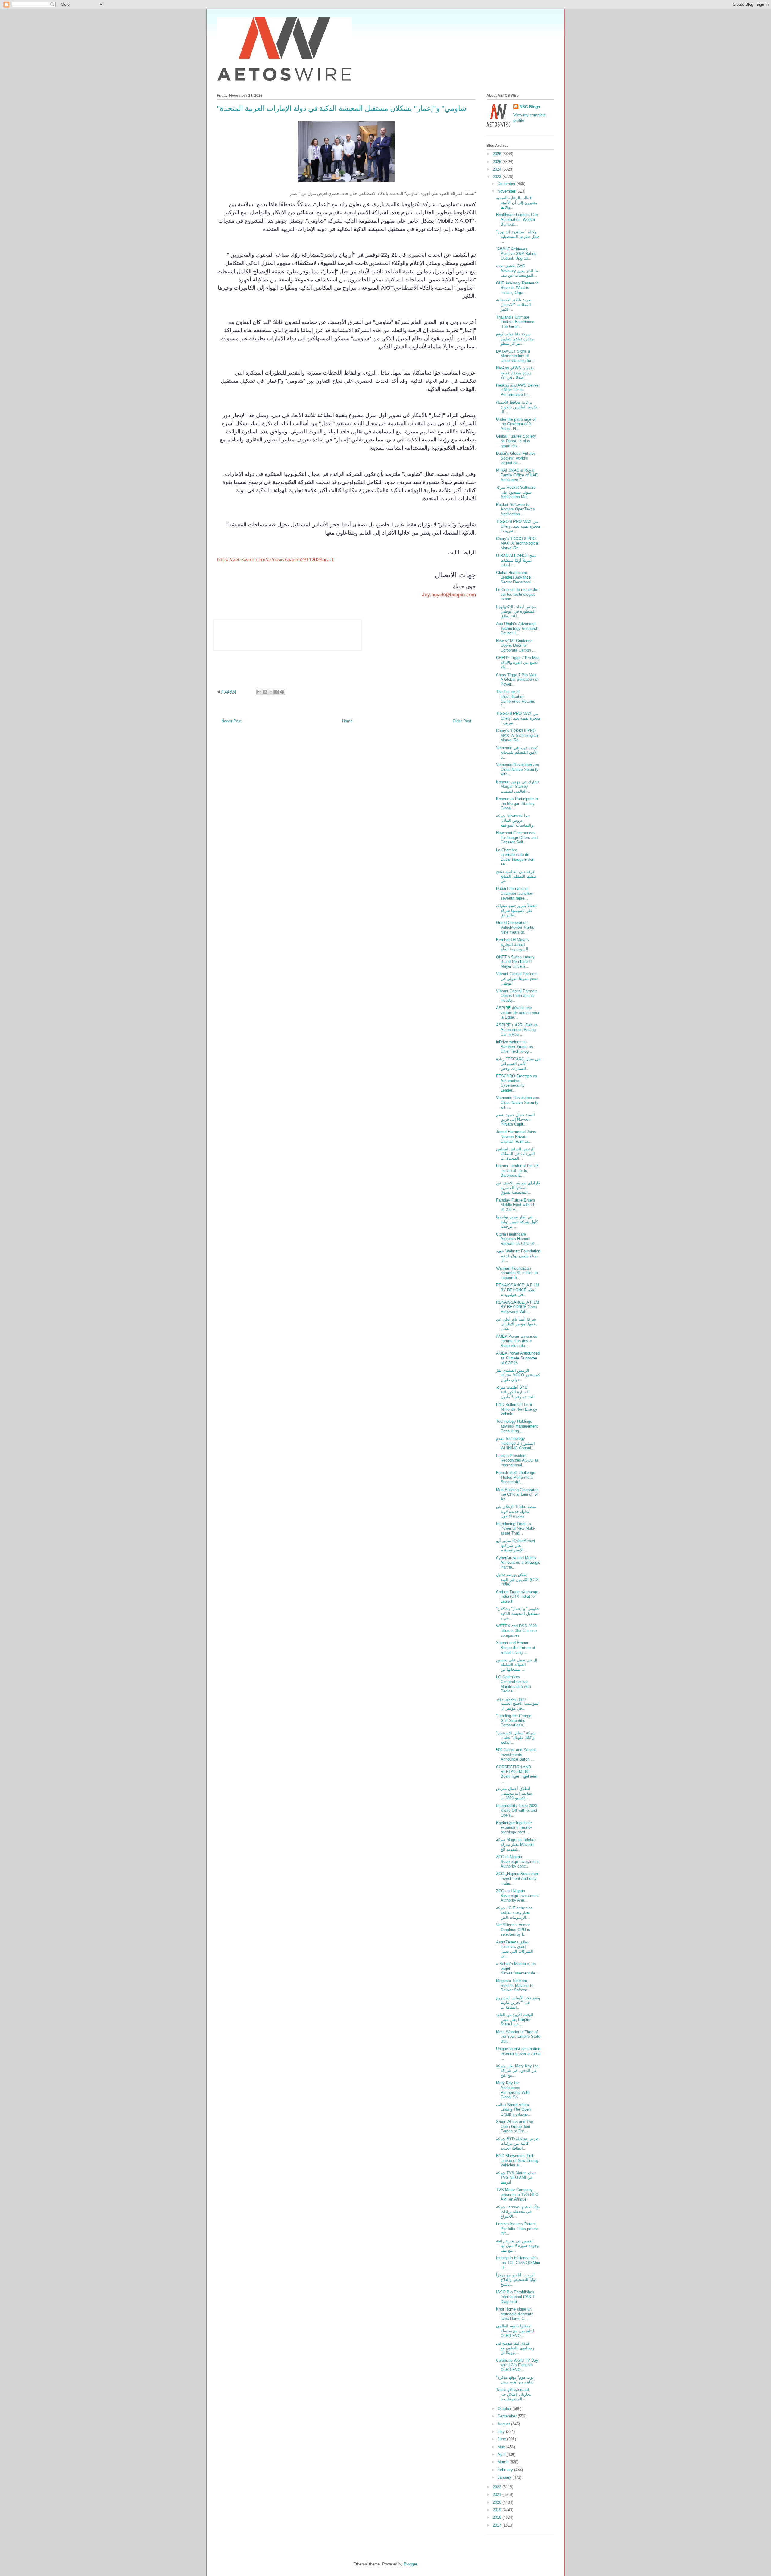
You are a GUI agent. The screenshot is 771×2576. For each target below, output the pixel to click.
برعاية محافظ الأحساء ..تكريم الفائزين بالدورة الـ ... (518, 407)
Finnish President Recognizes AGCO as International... (517, 1460)
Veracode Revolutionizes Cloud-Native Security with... (518, 769)
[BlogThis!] (265, 692)
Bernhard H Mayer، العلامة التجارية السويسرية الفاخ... (514, 944)
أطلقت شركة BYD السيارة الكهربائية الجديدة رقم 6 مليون (515, 1392)
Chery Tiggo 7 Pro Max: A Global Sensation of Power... (517, 680)
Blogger (410, 2564)
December (507, 184)
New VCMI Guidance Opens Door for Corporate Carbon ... (516, 646)
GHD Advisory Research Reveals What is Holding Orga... (517, 288)
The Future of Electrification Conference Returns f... (516, 699)
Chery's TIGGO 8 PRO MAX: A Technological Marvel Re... (517, 543)
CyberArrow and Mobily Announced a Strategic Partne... (518, 1563)
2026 (498, 154)
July (502, 2431)
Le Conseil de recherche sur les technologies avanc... (517, 594)
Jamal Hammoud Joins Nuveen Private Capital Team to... (516, 1136)
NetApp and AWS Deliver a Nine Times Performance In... (518, 390)
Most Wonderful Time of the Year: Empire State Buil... (518, 2037)
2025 (498, 162)
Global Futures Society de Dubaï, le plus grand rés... (516, 441)
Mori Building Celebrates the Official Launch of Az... (517, 1494)
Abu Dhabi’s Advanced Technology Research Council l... (517, 628)
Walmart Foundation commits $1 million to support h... (517, 1273)
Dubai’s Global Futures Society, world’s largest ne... (516, 458)
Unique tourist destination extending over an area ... (518, 2053)
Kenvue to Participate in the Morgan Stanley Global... (517, 803)
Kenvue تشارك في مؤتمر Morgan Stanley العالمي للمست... (518, 787)
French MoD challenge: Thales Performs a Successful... (516, 1477)
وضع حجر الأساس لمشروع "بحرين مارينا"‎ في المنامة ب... (518, 2003)
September (508, 2416)
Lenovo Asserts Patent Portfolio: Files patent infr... (517, 2229)
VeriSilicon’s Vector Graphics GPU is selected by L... (513, 1930)
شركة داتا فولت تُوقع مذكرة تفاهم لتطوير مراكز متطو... (515, 339)
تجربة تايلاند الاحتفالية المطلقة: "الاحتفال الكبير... (514, 305)
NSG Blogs (530, 107)
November (507, 191)
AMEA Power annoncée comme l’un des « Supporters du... (517, 1341)
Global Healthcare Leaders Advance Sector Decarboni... (515, 577)
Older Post (462, 721)
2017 (498, 2525)
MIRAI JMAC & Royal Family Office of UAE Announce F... (517, 475)
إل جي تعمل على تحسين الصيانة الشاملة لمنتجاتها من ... (517, 1665)
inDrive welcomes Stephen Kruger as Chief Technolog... (515, 1047)
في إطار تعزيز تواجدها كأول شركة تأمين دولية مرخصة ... (517, 1222)
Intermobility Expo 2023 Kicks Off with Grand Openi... (517, 1810)
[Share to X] (271, 692)
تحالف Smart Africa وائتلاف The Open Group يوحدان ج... (514, 2109)
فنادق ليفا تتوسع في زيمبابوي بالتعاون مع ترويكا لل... (515, 2348)
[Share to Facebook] (276, 692)
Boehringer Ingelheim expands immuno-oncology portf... (514, 1827)
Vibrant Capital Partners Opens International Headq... (517, 996)
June (502, 2439)
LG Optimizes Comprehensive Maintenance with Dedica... (513, 1684)
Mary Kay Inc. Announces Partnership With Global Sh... (513, 2090)
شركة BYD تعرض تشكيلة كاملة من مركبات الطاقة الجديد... (517, 2144)
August (504, 2424)
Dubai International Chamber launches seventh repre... (515, 893)
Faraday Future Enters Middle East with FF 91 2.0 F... (516, 1205)
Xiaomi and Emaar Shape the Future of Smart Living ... (516, 1648)
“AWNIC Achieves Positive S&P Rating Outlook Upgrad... (516, 254)
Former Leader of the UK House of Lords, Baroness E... (518, 1170)
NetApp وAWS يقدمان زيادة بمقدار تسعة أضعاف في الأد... (515, 373)
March (504, 2462)
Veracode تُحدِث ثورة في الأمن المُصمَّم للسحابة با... (517, 752)
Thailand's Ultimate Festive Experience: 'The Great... (516, 322)
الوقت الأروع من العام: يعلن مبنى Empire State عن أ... (515, 2019)
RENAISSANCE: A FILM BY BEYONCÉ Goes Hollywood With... (518, 1307)
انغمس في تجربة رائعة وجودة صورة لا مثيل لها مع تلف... (517, 2246)
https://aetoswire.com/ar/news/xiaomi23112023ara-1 (275, 560)
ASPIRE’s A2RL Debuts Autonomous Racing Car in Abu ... (517, 1030)
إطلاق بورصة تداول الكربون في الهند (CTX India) (517, 1579)
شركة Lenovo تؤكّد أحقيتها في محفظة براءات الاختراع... (518, 2212)
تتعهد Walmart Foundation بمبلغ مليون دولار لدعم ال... (518, 1256)
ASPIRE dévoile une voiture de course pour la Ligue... (518, 1013)
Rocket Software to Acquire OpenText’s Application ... (515, 509)
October (505, 2409)
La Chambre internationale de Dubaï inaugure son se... (515, 857)
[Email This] (259, 692)
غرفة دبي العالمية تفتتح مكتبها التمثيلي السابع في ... (516, 876)
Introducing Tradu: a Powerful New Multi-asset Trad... (516, 1528)
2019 (498, 2510)
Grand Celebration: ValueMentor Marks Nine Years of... (515, 927)
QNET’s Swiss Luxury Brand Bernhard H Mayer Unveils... (515, 962)
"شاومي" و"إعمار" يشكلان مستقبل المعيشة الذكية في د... (518, 1613)
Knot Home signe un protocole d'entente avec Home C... (515, 2314)
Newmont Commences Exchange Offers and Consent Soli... (517, 837)
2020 (498, 2502)
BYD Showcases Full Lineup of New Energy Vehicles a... (517, 2160)
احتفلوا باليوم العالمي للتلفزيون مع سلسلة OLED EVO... (515, 2331)
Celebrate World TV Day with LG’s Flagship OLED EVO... (517, 2365)
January (505, 2477)
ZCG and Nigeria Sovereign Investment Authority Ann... (517, 1896)
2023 (498, 177)
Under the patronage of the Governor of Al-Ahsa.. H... (516, 424)
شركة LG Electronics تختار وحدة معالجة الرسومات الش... (514, 1913)
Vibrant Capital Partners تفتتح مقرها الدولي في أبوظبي (517, 979)
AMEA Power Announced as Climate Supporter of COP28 (518, 1358)
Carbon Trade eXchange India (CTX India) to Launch (517, 1597)
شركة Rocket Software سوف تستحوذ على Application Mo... (516, 492)
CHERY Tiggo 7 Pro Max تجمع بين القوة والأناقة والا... (518, 662)
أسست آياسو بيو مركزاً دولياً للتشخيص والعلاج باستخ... (516, 2280)
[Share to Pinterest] (282, 692)
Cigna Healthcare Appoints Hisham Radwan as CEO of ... (517, 1239)
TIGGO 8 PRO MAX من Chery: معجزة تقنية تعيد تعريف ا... (518, 526)
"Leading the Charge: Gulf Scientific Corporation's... (514, 1720)
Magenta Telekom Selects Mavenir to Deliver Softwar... (515, 1985)
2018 (498, 2517)
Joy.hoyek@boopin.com (449, 595)
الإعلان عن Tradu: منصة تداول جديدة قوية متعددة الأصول (516, 1511)
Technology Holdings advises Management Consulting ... (517, 1426)
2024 (498, 169)
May (502, 2447)
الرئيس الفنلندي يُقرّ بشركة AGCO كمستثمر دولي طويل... (518, 1375)
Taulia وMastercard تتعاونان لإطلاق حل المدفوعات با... (514, 2394)
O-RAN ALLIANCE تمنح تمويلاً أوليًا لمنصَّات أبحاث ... (516, 560)
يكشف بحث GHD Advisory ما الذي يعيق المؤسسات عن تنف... (517, 271)
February (506, 2470)
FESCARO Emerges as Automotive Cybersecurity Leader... (517, 1083)
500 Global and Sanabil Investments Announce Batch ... (516, 1755)
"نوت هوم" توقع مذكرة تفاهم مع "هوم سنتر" (516, 2380)
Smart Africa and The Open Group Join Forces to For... (515, 2126)
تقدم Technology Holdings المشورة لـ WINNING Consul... (515, 1443)
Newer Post (231, 721)
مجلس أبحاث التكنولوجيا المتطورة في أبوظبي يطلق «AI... (516, 611)
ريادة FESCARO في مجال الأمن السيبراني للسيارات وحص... (518, 1064)
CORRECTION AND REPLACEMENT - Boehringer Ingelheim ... (517, 1774)
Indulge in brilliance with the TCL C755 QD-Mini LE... (518, 2263)
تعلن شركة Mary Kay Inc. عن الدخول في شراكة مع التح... (518, 2071)
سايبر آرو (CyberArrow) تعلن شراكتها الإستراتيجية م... (515, 1545)
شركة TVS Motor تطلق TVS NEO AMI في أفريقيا (516, 2178)
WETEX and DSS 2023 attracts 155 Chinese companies (516, 1631)
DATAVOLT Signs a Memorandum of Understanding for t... (517, 356)
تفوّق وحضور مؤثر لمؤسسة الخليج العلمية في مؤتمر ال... (517, 1704)
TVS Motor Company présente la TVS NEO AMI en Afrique (517, 2194)
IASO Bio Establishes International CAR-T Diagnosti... (515, 2297)
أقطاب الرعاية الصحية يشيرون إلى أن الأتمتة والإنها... (517, 203)
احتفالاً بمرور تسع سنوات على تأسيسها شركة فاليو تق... (517, 910)
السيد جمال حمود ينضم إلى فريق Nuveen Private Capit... (515, 1120)
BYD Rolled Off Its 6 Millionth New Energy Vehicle (517, 1409)
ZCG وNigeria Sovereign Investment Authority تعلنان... (517, 1878)
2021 (498, 2494)
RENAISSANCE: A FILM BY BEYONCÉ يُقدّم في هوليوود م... (518, 1290)
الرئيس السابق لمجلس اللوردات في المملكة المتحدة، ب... (515, 1154)
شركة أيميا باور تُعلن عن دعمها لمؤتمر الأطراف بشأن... (517, 1324)
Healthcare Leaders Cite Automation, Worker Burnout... (517, 219)
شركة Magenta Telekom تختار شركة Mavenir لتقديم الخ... (517, 1844)
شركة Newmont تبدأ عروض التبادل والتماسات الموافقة (515, 821)
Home (347, 721)
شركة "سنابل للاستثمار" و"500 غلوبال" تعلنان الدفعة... (516, 1738)
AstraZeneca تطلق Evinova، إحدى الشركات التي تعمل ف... (515, 1949)
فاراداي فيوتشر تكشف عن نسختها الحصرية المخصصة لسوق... (518, 1188)
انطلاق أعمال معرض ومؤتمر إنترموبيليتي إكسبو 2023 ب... (514, 1793)
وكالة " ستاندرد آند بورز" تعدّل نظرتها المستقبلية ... (518, 237)
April (502, 2454)
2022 (498, 2487)
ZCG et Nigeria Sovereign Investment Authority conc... (517, 1861)
